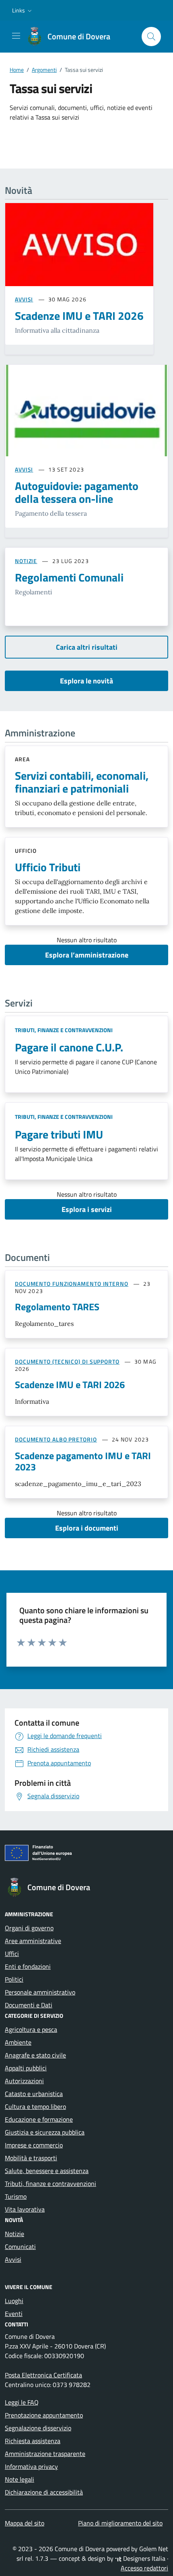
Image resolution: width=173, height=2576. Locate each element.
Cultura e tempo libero (35, 2106)
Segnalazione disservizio (38, 2428)
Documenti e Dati (29, 2005)
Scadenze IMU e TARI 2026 (70, 1385)
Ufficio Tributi (48, 867)
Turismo (16, 2196)
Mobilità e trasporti (31, 2158)
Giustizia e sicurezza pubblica (45, 2132)
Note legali (20, 2479)
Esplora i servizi (87, 1209)
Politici (14, 1979)
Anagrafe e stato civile (35, 2055)
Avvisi (13, 2259)
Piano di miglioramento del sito (120, 2523)
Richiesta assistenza (33, 2441)
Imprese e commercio (34, 2145)
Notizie (14, 2234)
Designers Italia (143, 2558)
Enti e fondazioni (28, 1966)
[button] (23, 10)
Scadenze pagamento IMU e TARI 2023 (83, 1461)
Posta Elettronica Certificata (43, 2375)
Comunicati (20, 2247)
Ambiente (18, 2042)
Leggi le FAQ (22, 2402)
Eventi (14, 2314)
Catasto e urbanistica (34, 2094)
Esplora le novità (86, 681)
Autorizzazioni (24, 2081)
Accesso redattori (144, 2568)
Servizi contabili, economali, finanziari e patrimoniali (82, 782)
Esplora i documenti (87, 1528)
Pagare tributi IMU (59, 1134)
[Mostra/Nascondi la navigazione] (16, 36)
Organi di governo (29, 1928)
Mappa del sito (25, 2523)
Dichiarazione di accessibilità (44, 2492)
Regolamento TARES (57, 1307)
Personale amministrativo (40, 1992)
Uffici (12, 1954)
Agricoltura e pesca (31, 2029)
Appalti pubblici (26, 2068)
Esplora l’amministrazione (87, 955)
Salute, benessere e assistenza (47, 2171)
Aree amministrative (33, 1941)
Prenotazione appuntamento (44, 2415)
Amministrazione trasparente (45, 2454)
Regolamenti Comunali (69, 577)
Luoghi (14, 2301)
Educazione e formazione (39, 2119)
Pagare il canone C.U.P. (69, 1047)
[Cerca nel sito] (151, 37)
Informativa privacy (31, 2466)
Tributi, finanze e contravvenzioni (64, 1030)
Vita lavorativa (25, 2209)
